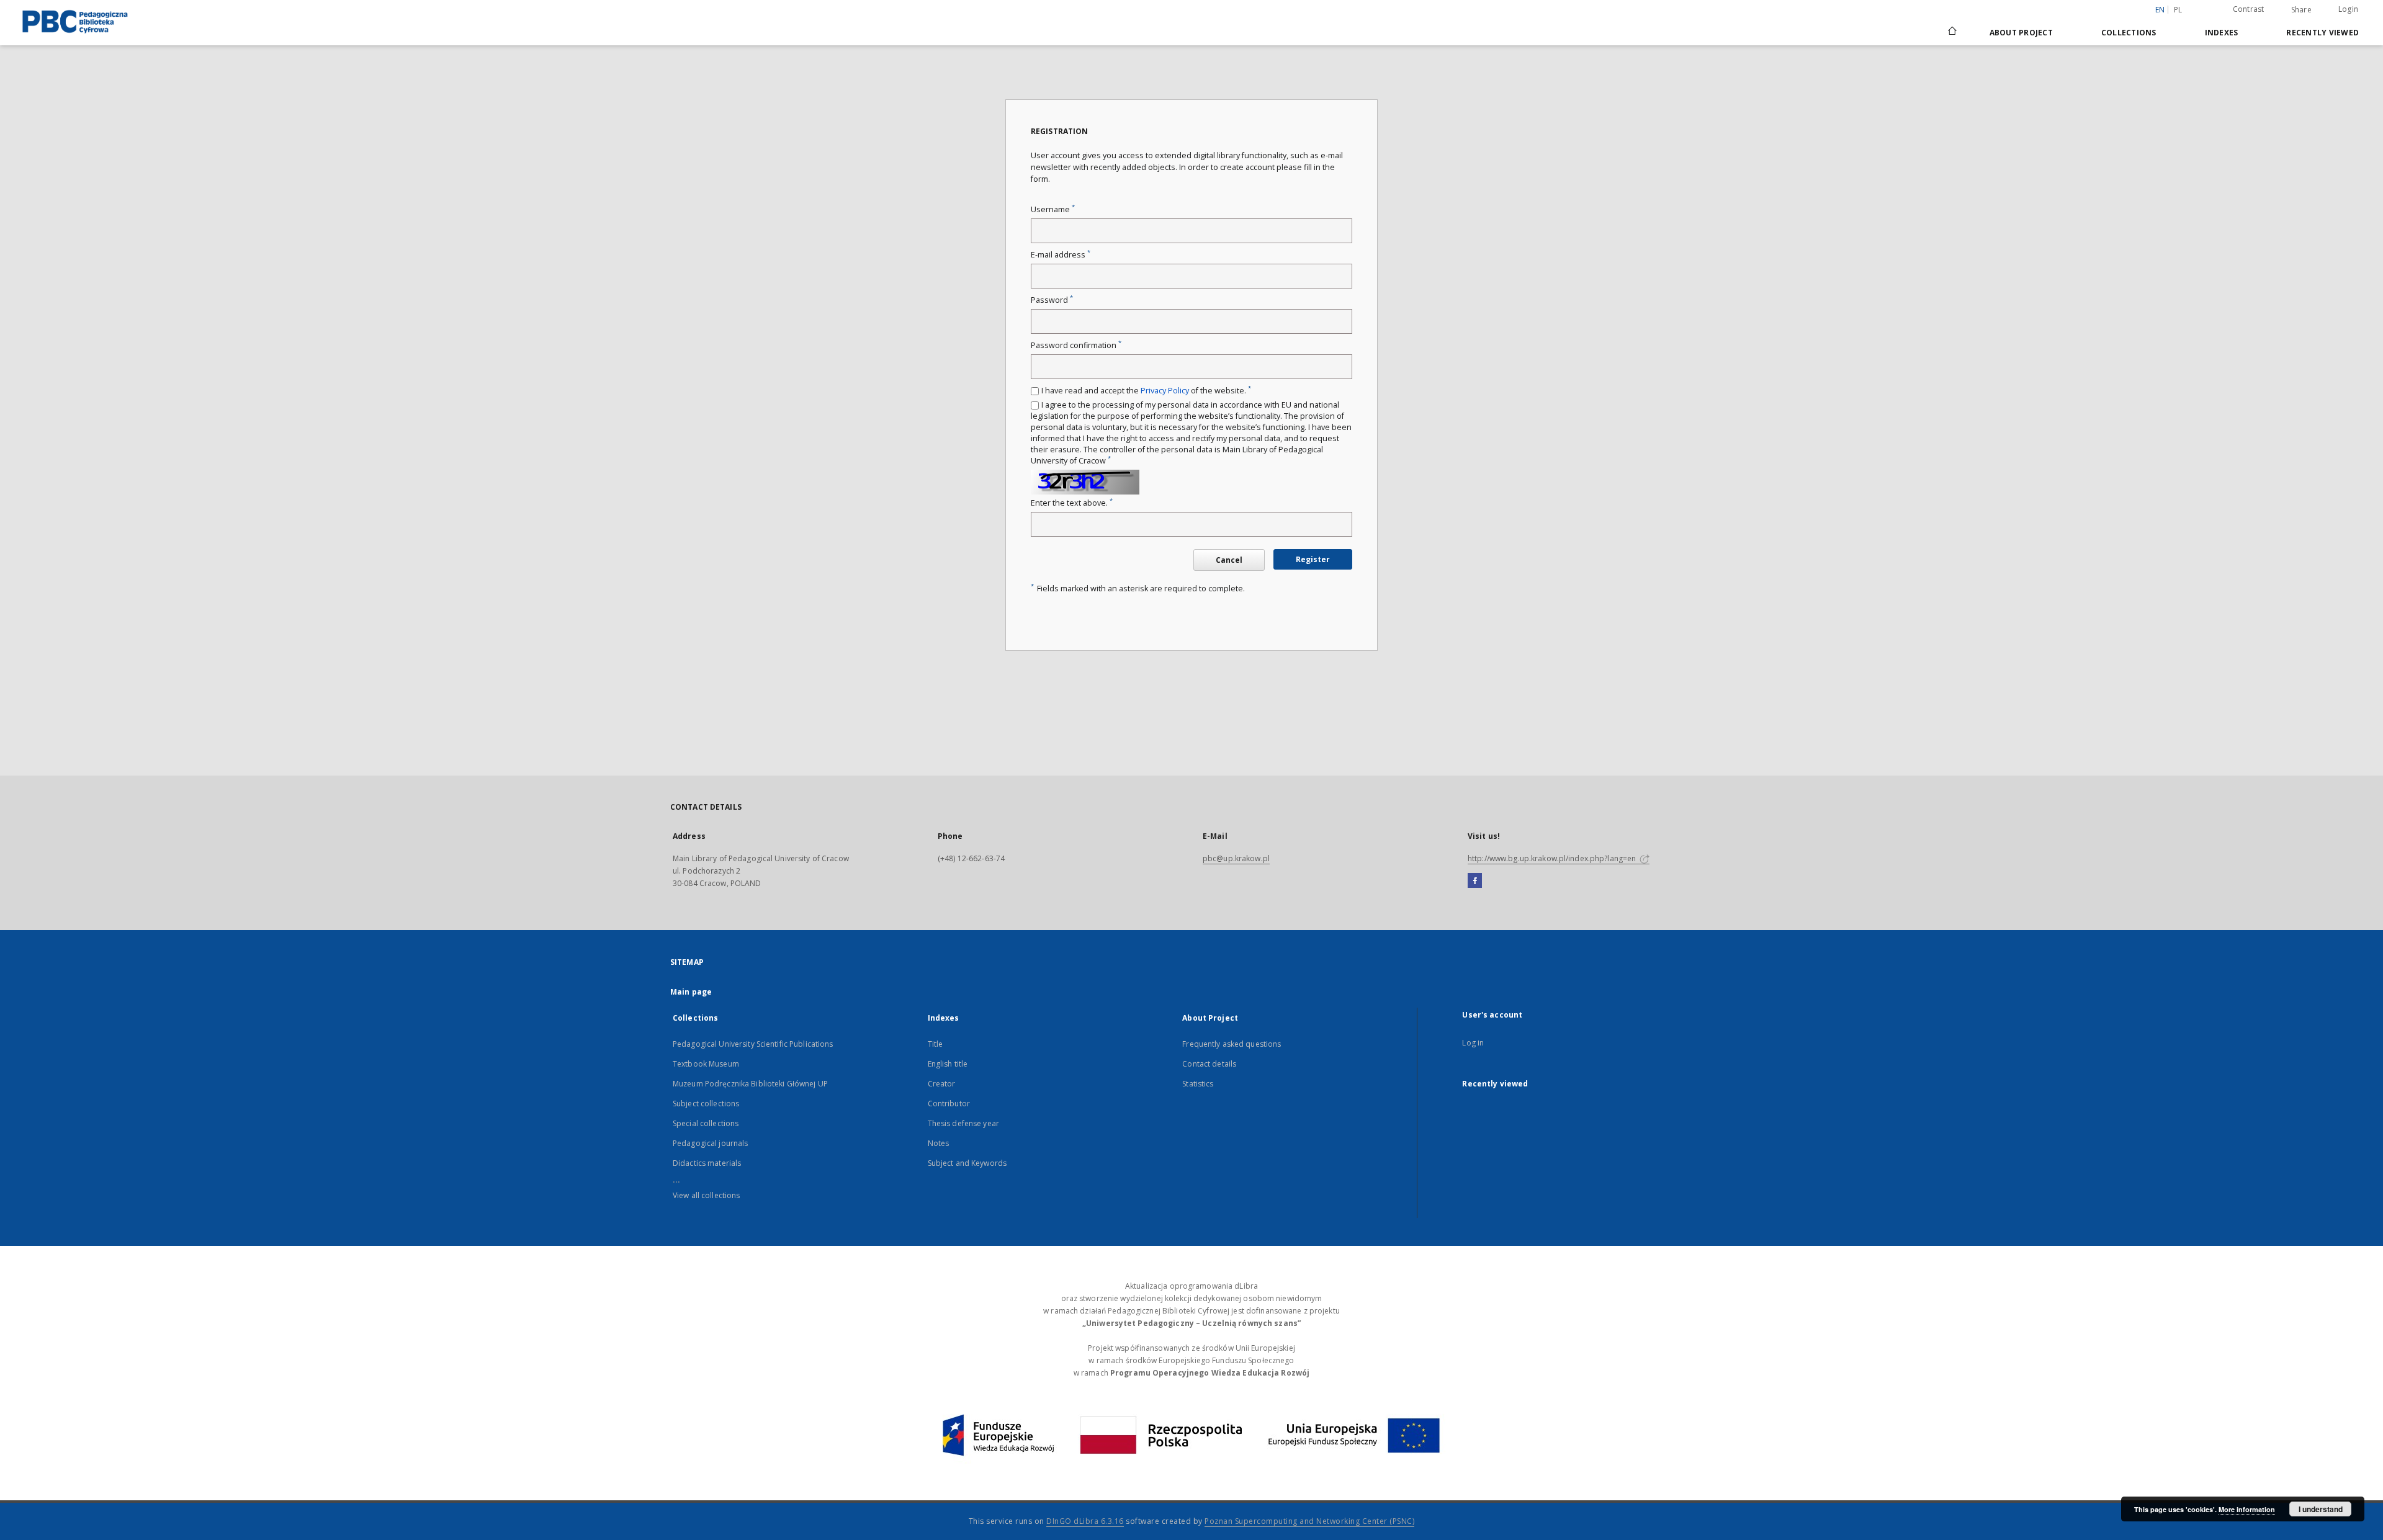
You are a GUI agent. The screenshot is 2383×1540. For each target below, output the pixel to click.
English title (948, 1064)
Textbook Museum (706, 1064)
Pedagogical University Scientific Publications (753, 1044)
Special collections (706, 1123)
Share (2301, 10)
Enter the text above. (1072, 503)
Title (936, 1044)
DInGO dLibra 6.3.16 (1085, 1521)
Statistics (1198, 1084)
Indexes (2222, 33)
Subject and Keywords (967, 1163)
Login (2348, 9)
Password (1052, 300)
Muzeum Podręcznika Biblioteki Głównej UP (750, 1084)
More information (2247, 1509)
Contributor (949, 1104)
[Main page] (1951, 32)
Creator (942, 1084)
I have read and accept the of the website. (1146, 391)
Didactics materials (707, 1163)
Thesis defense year (963, 1123)
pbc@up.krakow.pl (1236, 858)
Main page (691, 992)
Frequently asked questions (1232, 1044)
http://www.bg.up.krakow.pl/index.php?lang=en (1553, 858)
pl (2178, 10)
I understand (2321, 1509)
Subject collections (706, 1104)
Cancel (1229, 560)
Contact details (1209, 1064)
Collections (2129, 33)
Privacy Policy (1165, 391)
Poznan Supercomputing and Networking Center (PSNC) (1309, 1521)
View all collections (706, 1195)
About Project (2021, 33)
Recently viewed (2322, 33)
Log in (1473, 1043)
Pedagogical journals (710, 1143)
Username (1053, 209)
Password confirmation (1076, 345)
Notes (939, 1143)
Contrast (2249, 9)
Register (1313, 559)
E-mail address (1061, 255)
